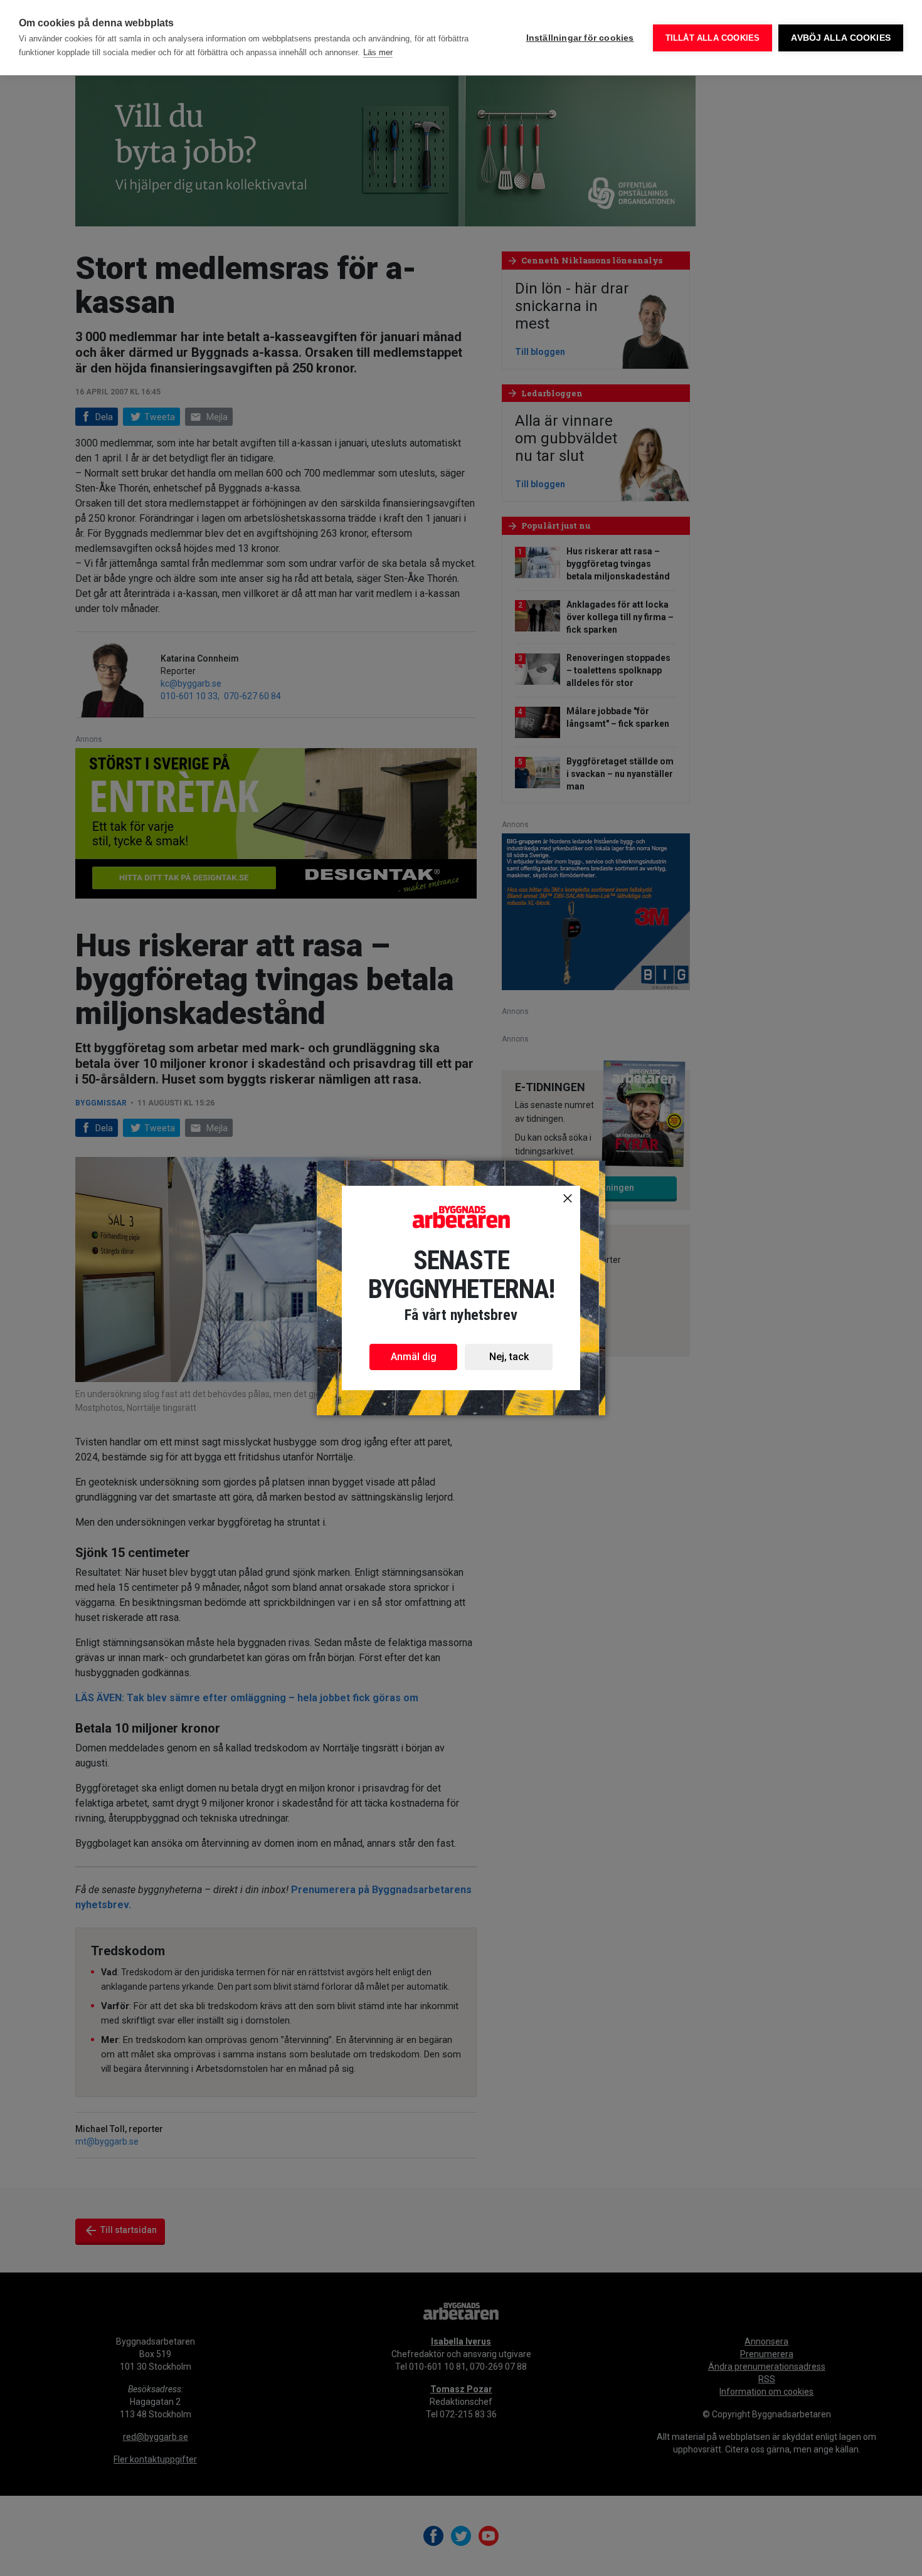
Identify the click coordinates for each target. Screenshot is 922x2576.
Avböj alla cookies (841, 38)
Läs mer (378, 52)
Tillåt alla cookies (713, 38)
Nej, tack (509, 1357)
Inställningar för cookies (580, 38)
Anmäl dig (414, 1357)
